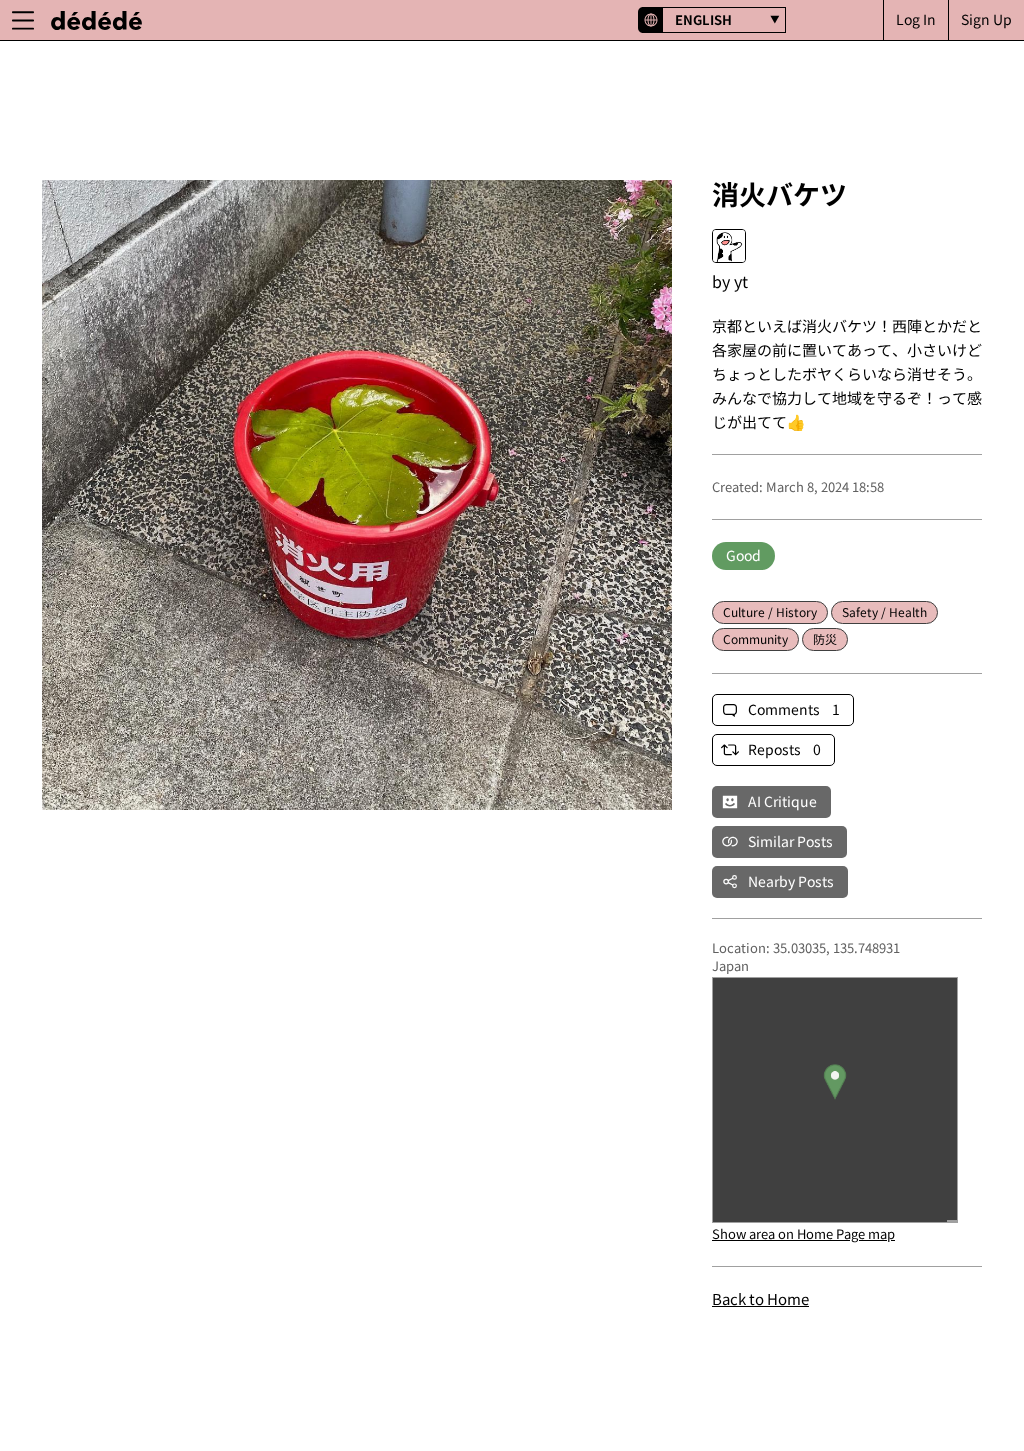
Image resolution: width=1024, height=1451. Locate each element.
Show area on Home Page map (803, 1233)
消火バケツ (779, 193)
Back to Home (760, 1298)
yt (741, 281)
